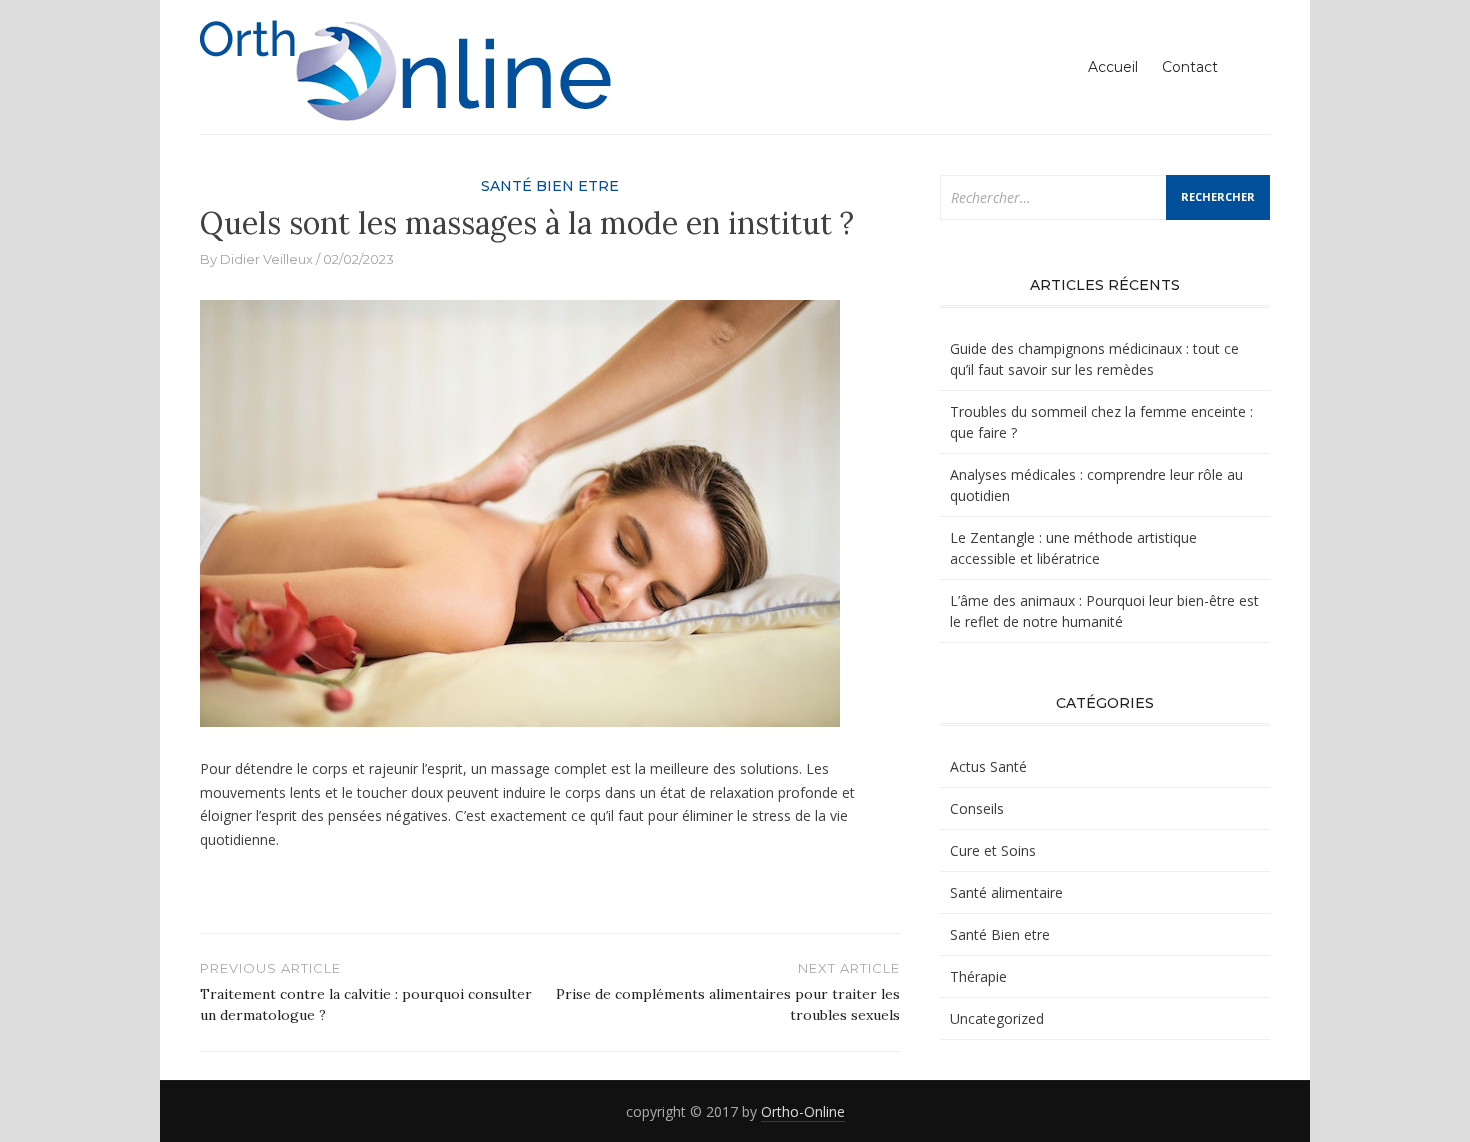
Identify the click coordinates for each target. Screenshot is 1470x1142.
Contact (1190, 67)
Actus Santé (988, 766)
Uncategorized (997, 1018)
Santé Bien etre (550, 186)
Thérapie (978, 976)
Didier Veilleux (266, 259)
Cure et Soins (993, 850)
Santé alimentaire (1006, 892)
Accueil (1113, 67)
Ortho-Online (803, 1111)
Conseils (977, 808)
